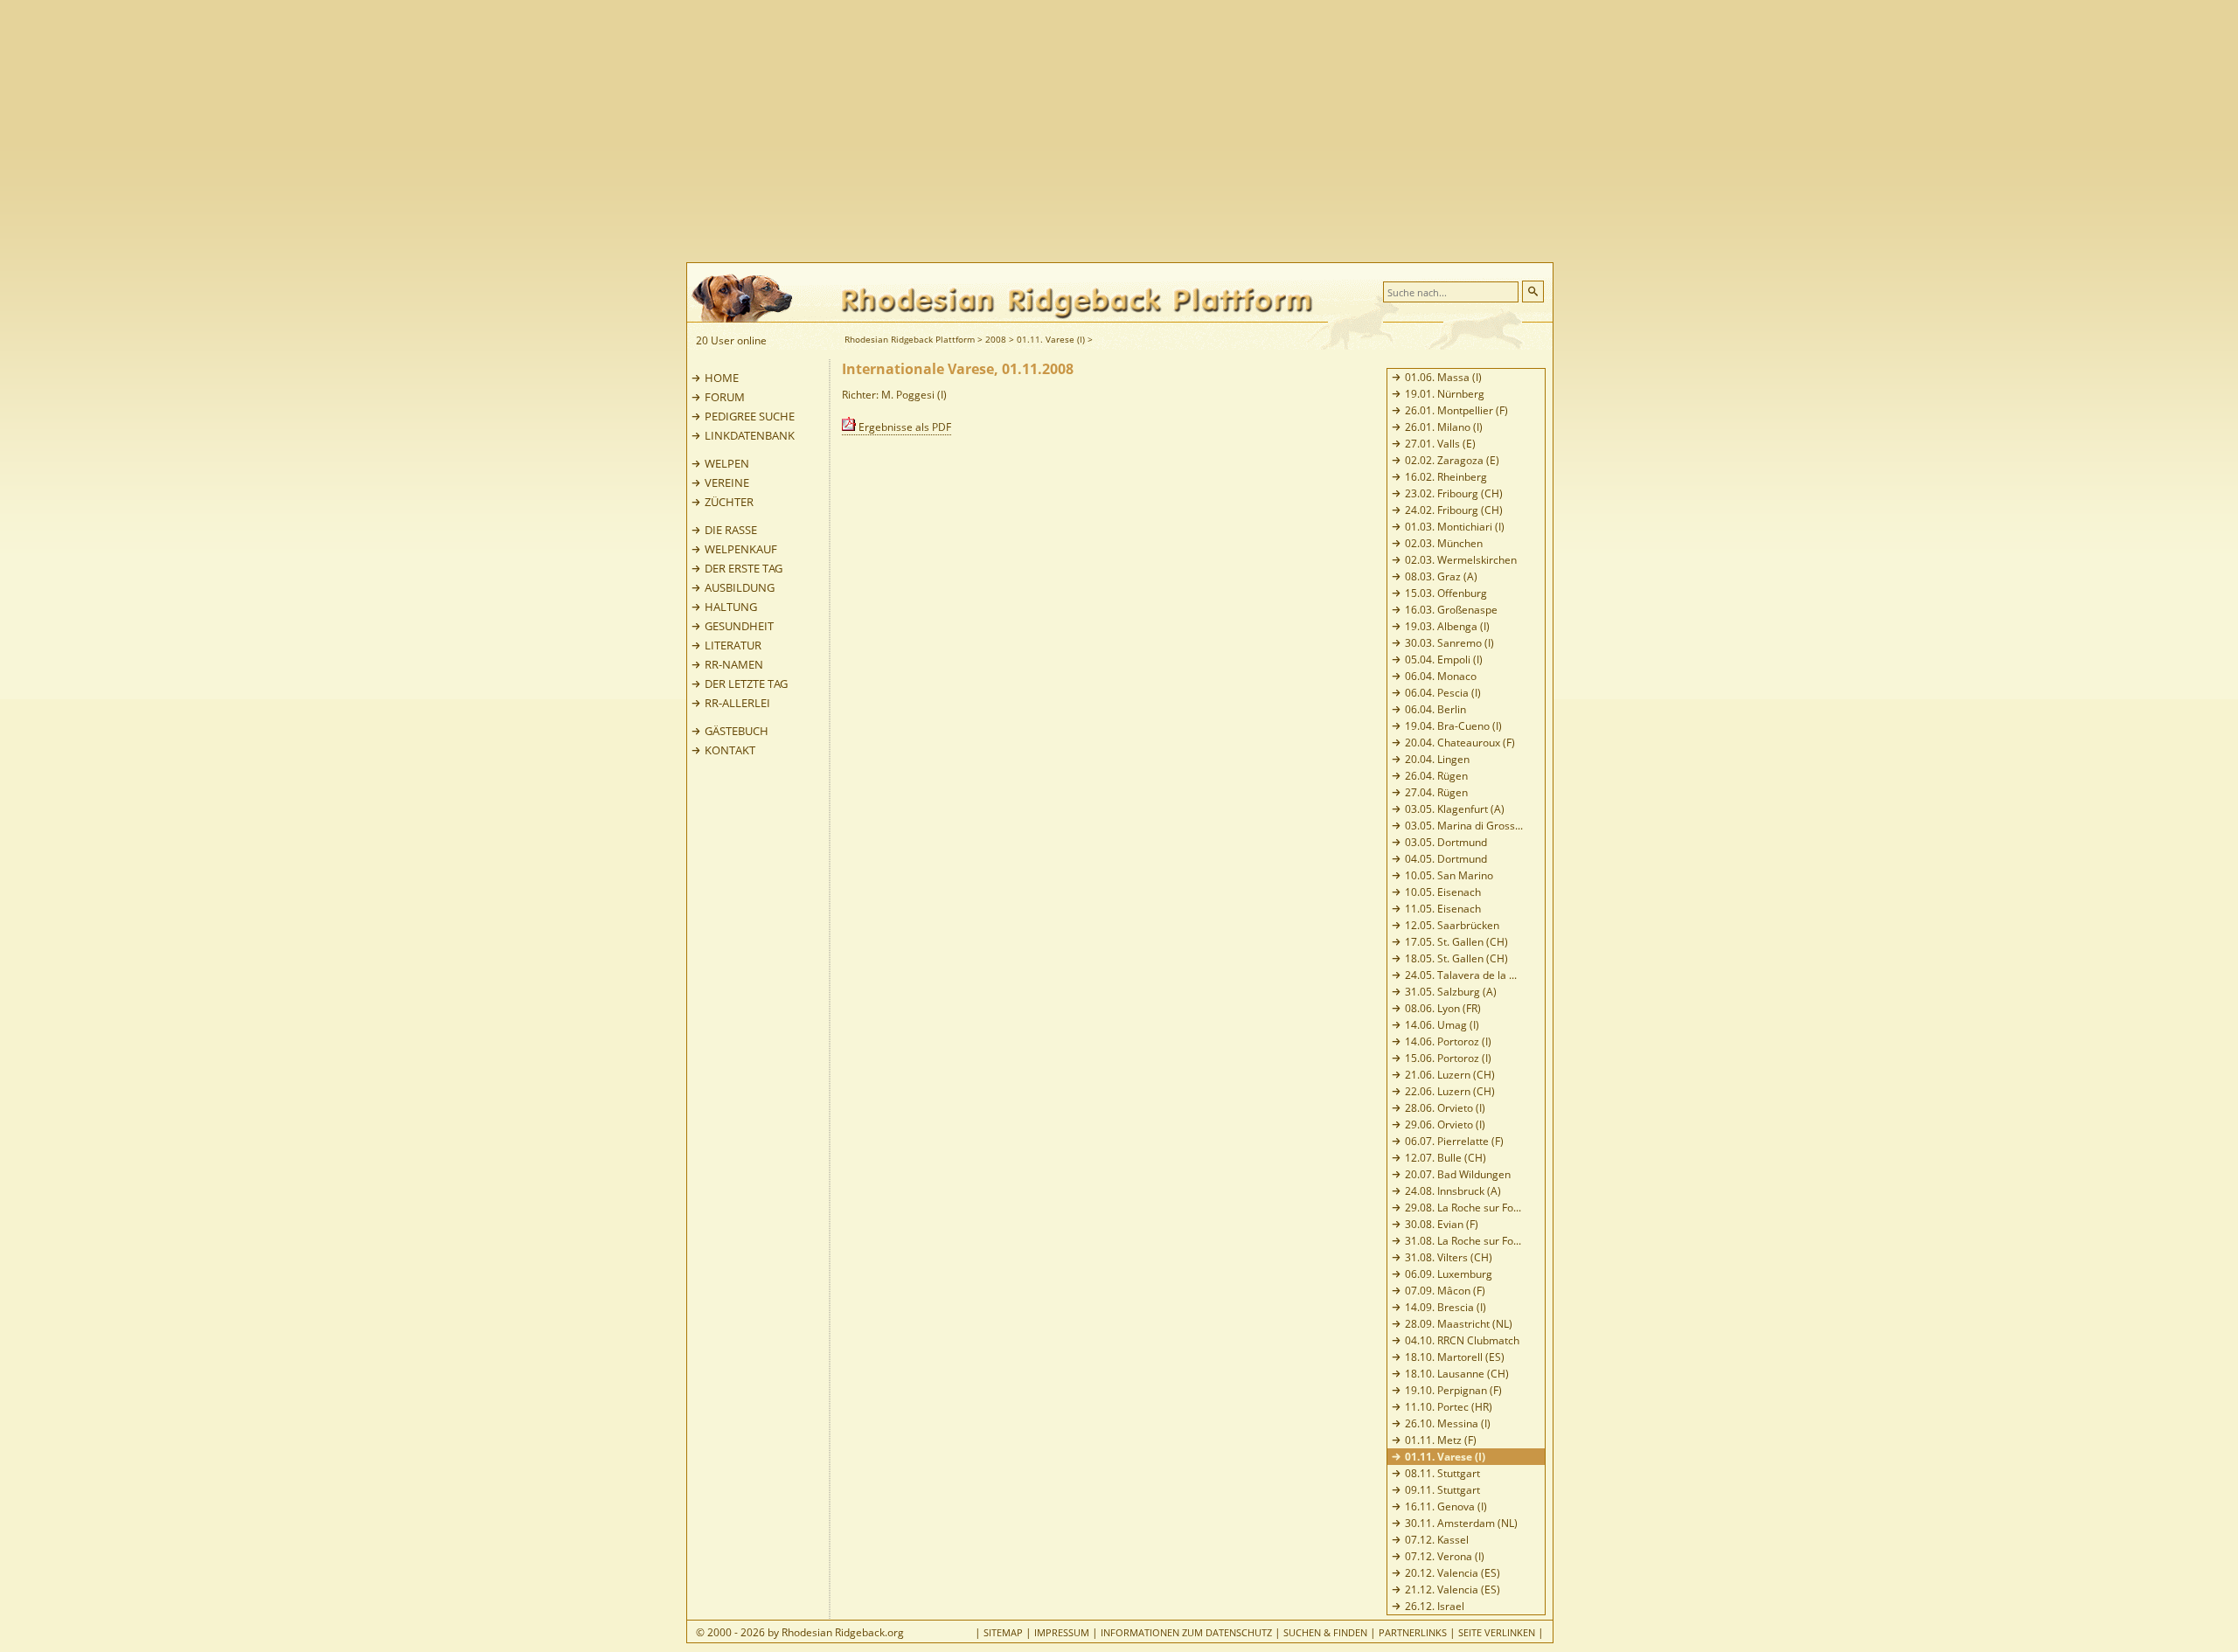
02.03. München (1444, 543)
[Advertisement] (1189, 131)
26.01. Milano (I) (1444, 427)
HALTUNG (731, 607)
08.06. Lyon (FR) (1443, 1008)
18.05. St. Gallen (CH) (1456, 958)
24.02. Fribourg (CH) (1454, 510)
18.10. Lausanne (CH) (1457, 1374)
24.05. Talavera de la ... (1461, 975)
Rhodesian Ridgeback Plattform (910, 339)
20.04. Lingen (1437, 759)
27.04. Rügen (1436, 792)
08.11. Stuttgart (1442, 1473)
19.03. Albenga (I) (1447, 626)
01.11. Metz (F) (1441, 1440)
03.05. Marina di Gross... (1464, 826)
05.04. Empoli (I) (1444, 659)
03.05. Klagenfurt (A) (1455, 809)
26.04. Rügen (1436, 776)
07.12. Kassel (1437, 1540)
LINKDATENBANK (750, 435)
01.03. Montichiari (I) (1455, 527)
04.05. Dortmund (1446, 859)
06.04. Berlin (1435, 709)
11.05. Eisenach (1443, 909)
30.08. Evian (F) (1442, 1224)
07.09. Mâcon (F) (1445, 1291)
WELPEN (727, 463)
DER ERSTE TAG (744, 568)
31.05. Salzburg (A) (1451, 992)
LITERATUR (733, 645)
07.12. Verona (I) (1445, 1556)
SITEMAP (1003, 1632)
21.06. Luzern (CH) (1450, 1075)
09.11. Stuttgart (1442, 1490)
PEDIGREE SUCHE (750, 416)
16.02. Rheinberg (1446, 477)
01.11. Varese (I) (1051, 339)
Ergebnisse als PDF (904, 427)
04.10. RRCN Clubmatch (1462, 1340)
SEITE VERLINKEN (1497, 1632)
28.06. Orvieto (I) (1445, 1108)
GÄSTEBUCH (737, 731)
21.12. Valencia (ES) (1453, 1590)
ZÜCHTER (729, 502)
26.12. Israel (1435, 1606)
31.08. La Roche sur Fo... (1463, 1241)
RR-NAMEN (734, 664)
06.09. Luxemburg (1449, 1274)
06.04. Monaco (1441, 676)
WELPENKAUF (741, 549)
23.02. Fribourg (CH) (1454, 493)
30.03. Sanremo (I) (1449, 643)
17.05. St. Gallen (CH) (1456, 942)
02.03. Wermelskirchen (1461, 560)
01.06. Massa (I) (1443, 377)
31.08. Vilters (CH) (1449, 1257)
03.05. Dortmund (1446, 842)
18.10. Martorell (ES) (1455, 1357)
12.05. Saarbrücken (1452, 925)
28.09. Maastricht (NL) (1459, 1324)
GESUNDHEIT (739, 626)
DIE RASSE (731, 530)
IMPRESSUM (1062, 1632)
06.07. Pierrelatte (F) (1454, 1141)
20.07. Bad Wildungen (1458, 1174)
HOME (722, 378)
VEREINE (727, 482)
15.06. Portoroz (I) (1448, 1058)
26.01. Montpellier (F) (1456, 410)
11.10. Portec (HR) (1449, 1407)
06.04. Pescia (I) (1443, 693)
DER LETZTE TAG (746, 684)
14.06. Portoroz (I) (1448, 1041)
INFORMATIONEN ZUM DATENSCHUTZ (1186, 1632)
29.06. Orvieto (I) (1445, 1124)
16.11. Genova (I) (1446, 1506)
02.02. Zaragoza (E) (1452, 460)
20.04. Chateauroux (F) (1460, 743)
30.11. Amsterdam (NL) (1461, 1523)
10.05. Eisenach (1443, 892)
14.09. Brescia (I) (1446, 1307)
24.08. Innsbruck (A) (1453, 1191)
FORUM (725, 397)
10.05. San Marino (1449, 875)
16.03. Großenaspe (1451, 610)
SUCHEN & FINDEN (1325, 1632)
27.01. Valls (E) (1440, 444)
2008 (996, 339)
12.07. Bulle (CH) (1446, 1158)
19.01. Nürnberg (1445, 394)
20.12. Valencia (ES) (1453, 1573)
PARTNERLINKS (1413, 1632)
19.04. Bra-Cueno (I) (1453, 726)
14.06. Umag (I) (1442, 1025)
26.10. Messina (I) (1448, 1423)
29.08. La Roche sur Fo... (1463, 1208)
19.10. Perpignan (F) (1453, 1390)
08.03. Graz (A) (1441, 576)
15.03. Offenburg (1446, 593)
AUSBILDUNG (740, 587)
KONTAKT (730, 750)
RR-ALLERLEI (737, 703)
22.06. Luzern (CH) (1450, 1091)
